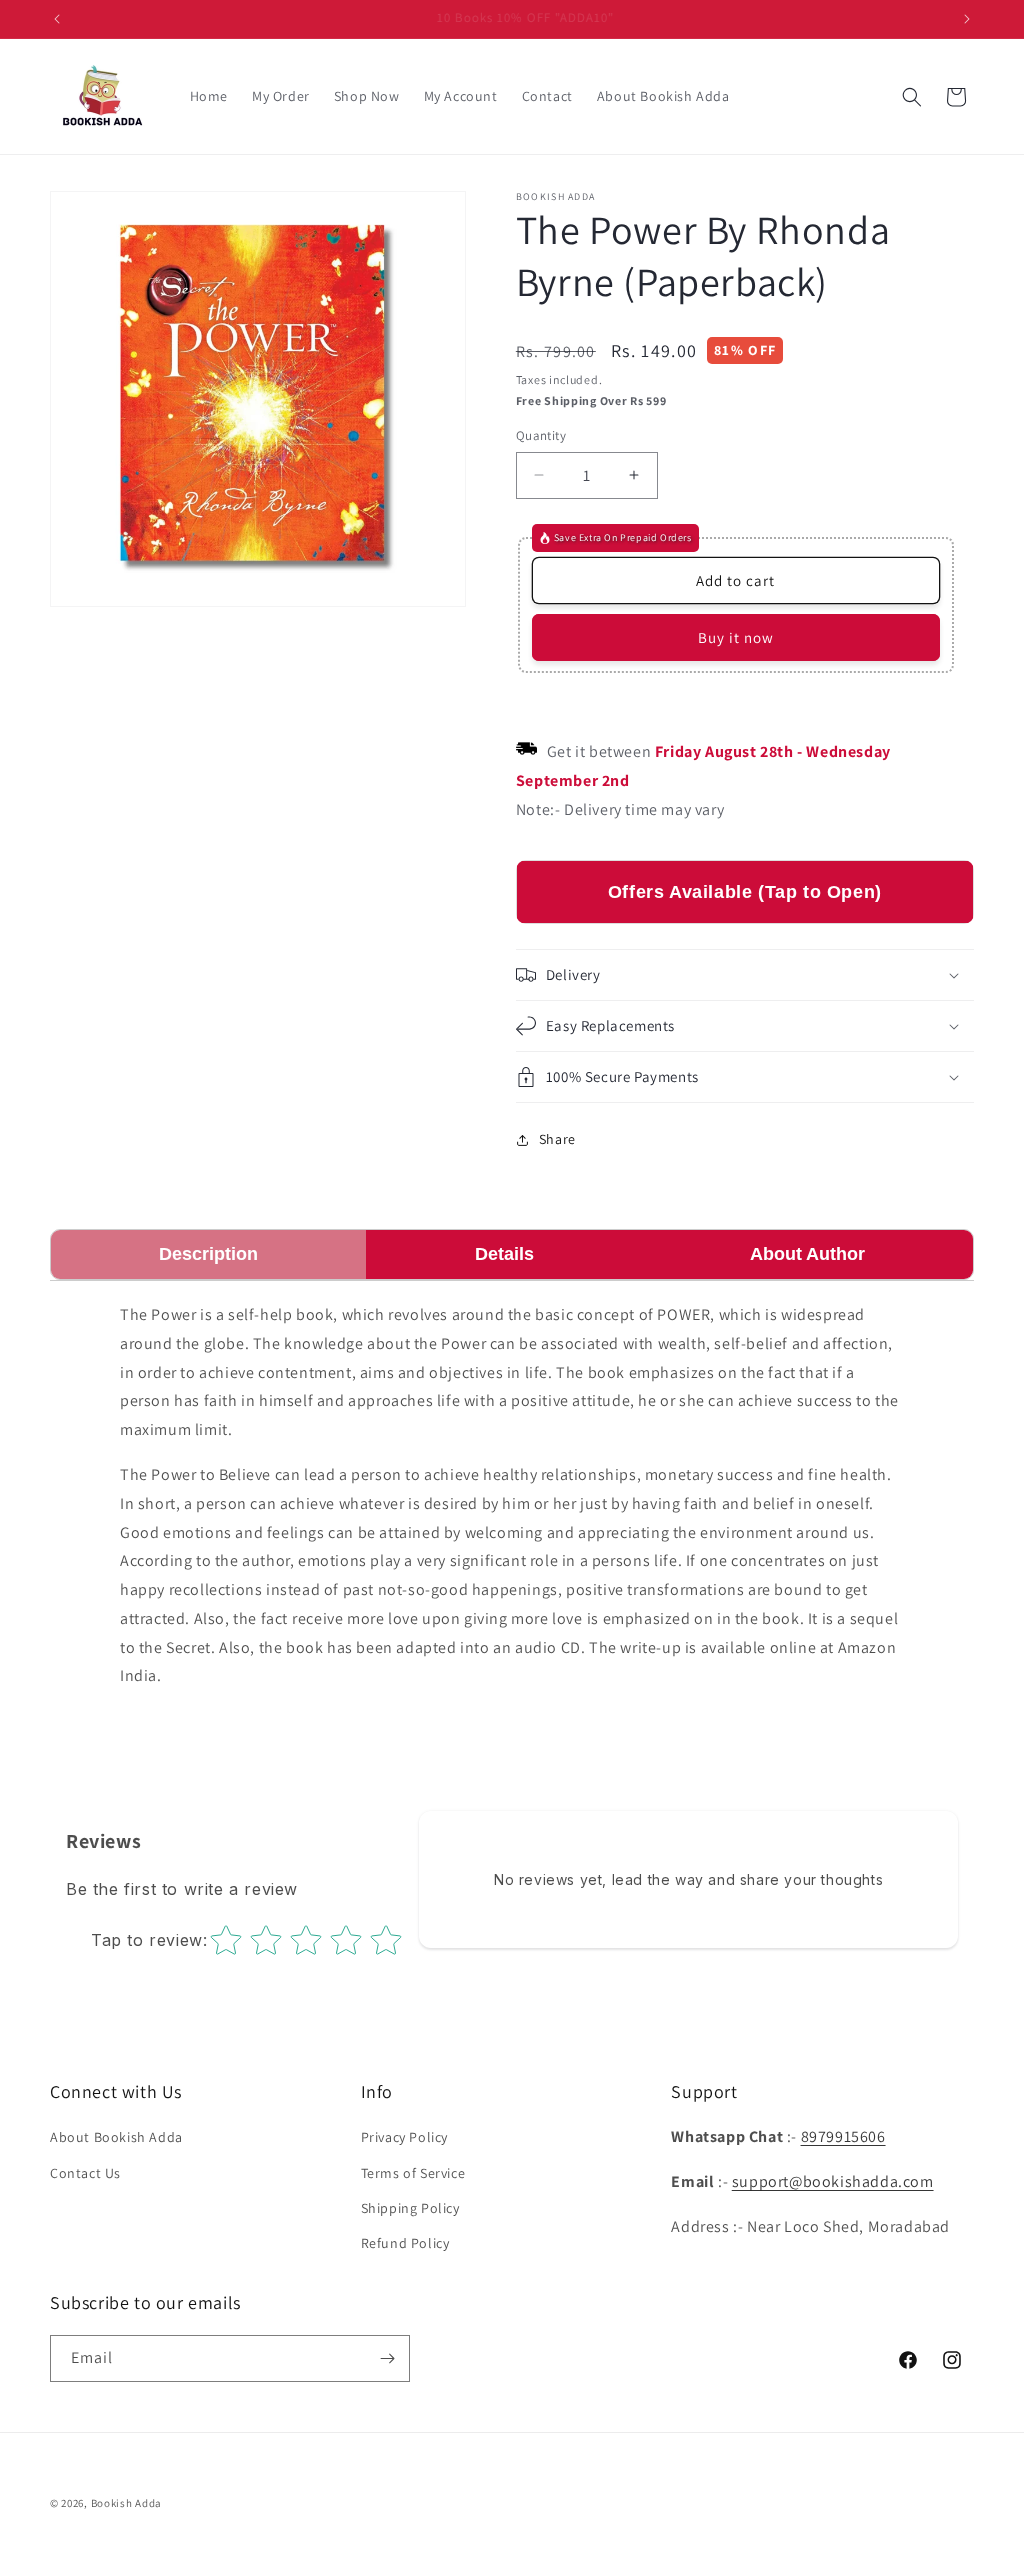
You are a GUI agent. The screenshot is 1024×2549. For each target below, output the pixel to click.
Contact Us (85, 2173)
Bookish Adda (126, 2503)
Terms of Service (413, 2173)
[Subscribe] (387, 2358)
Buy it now (736, 637)
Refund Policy (405, 2243)
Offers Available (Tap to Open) (745, 892)
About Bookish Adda (116, 2137)
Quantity (541, 435)
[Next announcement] (967, 19)
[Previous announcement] (57, 19)
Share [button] (557, 1139)
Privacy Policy (404, 2137)
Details (504, 1254)
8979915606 (843, 2136)
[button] (912, 97)
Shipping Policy (410, 2208)
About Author (807, 1254)
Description (208, 1254)
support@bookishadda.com (833, 2181)
